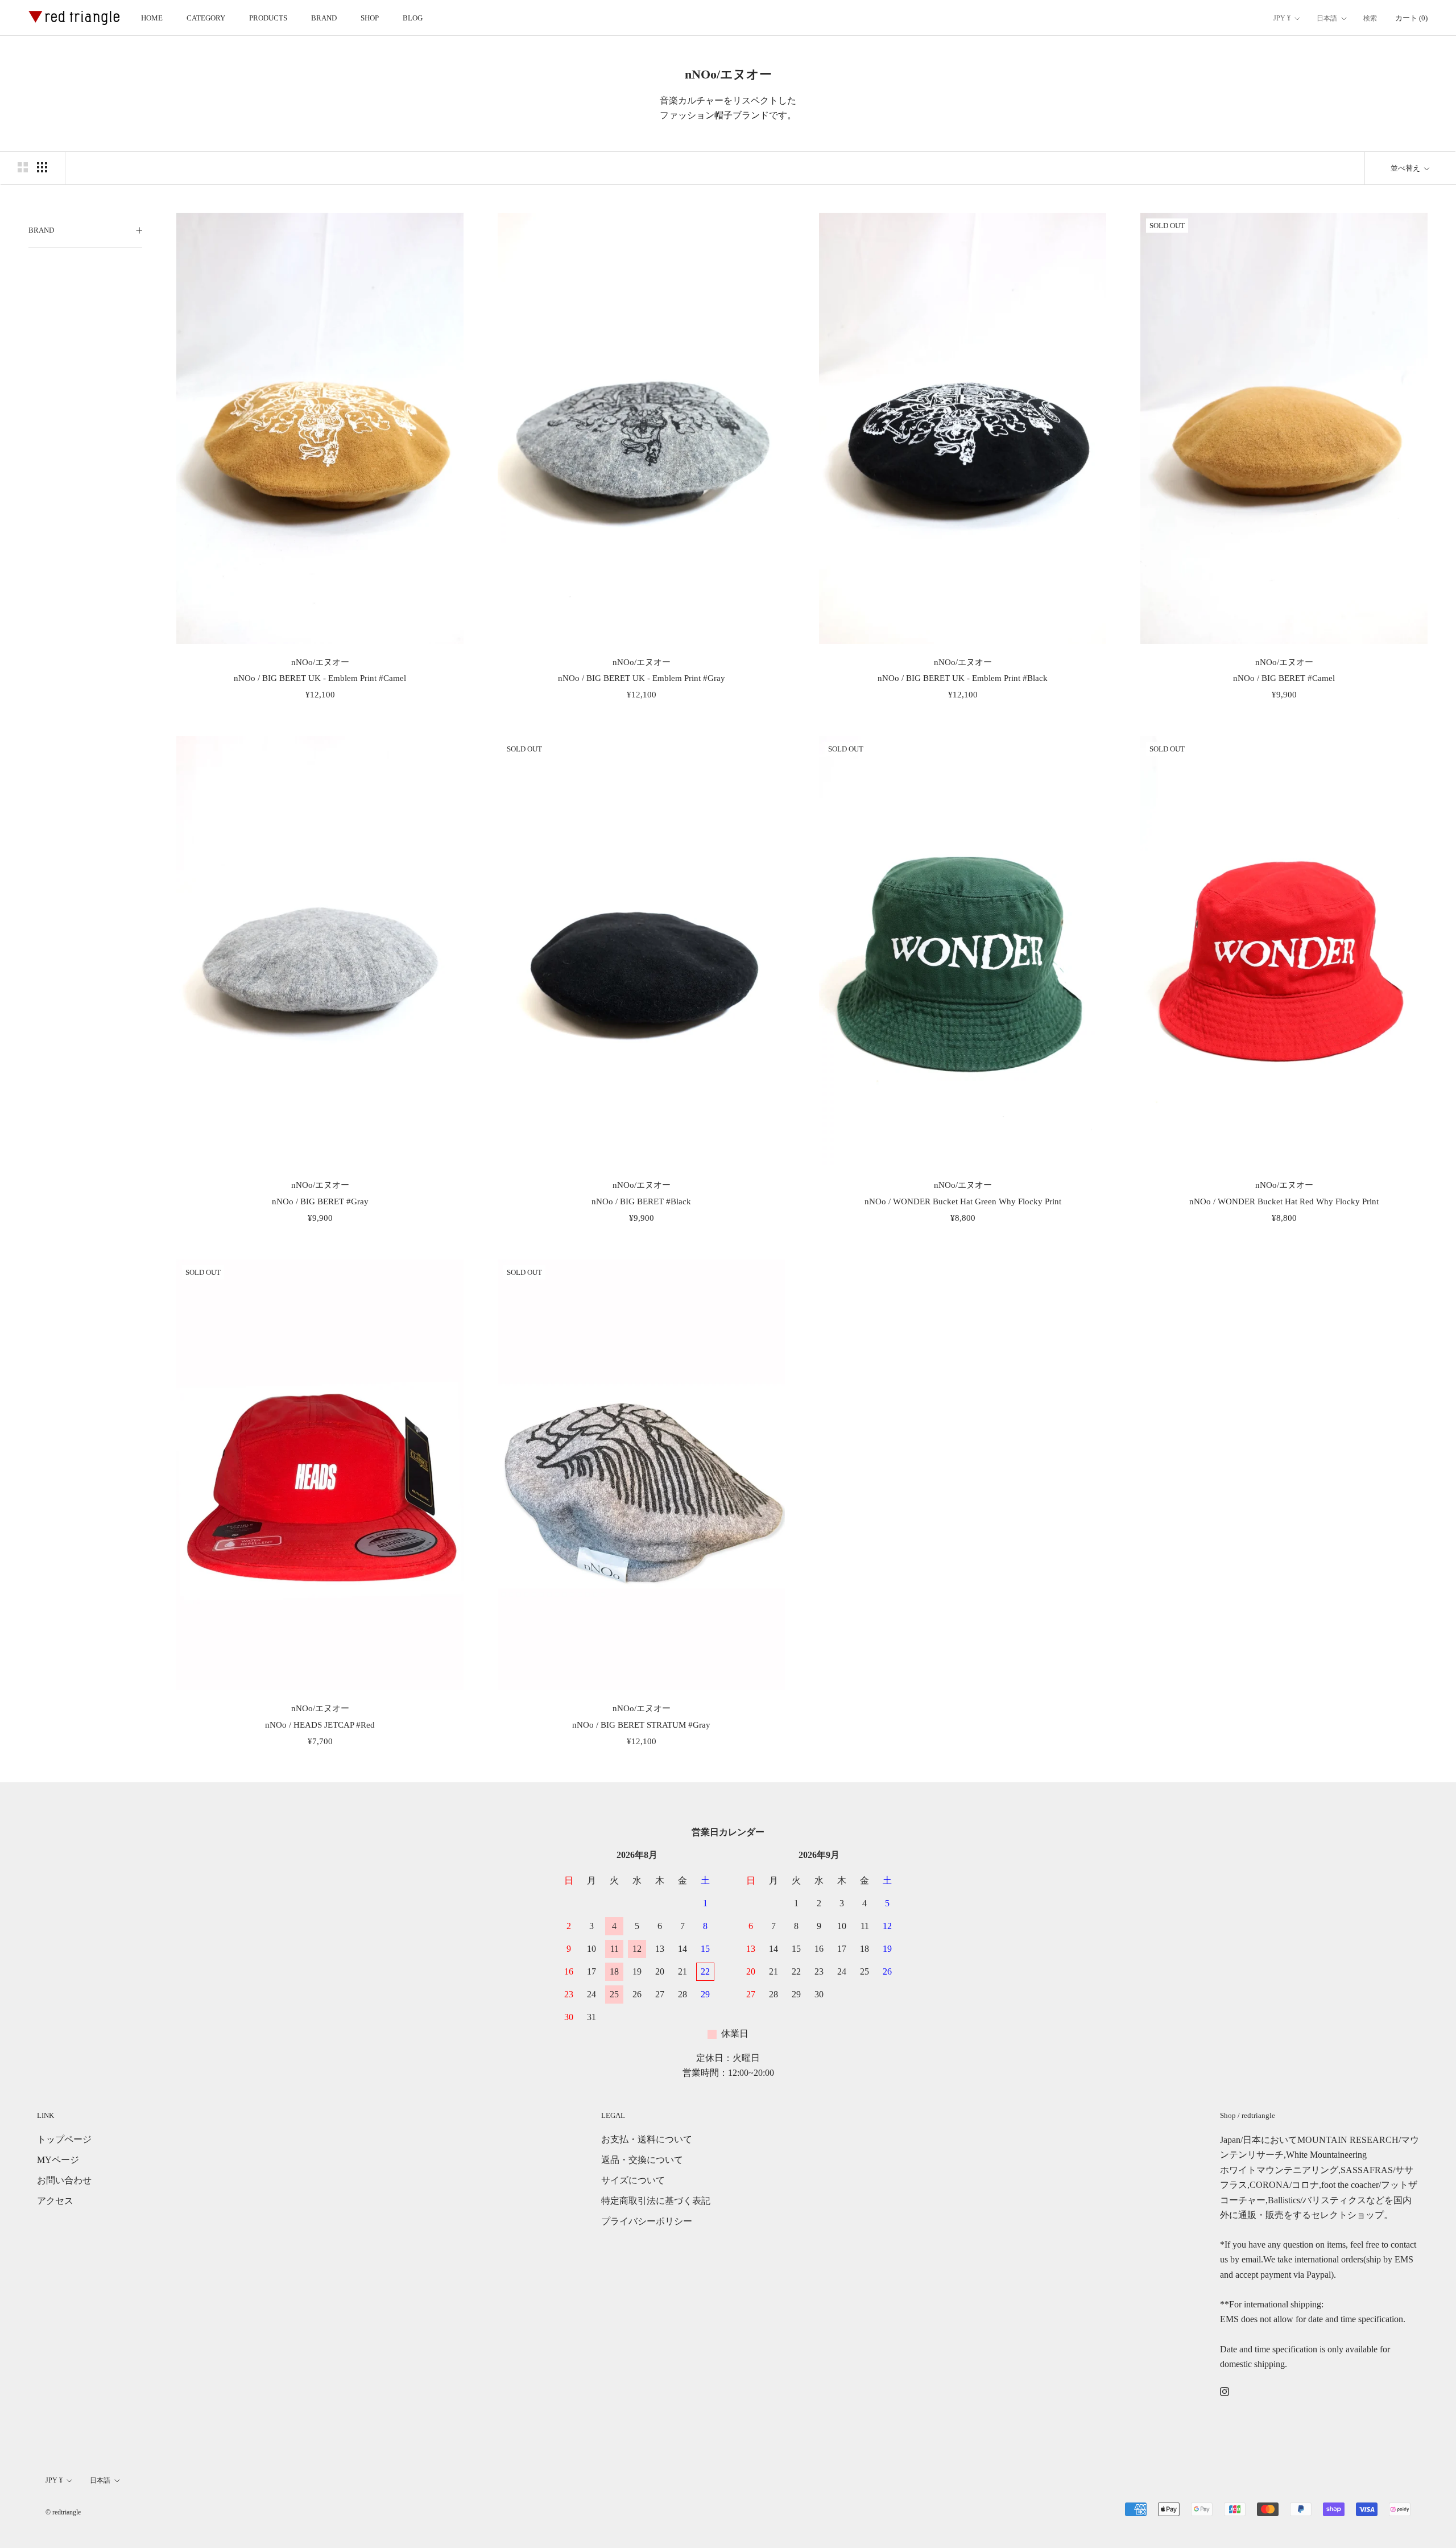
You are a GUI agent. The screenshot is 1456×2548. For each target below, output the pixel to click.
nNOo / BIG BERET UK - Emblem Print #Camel (320, 678)
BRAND (324, 18)
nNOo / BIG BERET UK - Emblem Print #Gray (642, 678)
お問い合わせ (64, 2180)
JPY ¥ (1282, 18)
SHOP (370, 18)
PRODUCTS (268, 18)
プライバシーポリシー (647, 2221)
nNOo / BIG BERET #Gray (320, 1201)
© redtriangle (63, 2512)
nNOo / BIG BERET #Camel (1284, 678)
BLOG (413, 18)
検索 (1370, 18)
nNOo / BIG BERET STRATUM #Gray (641, 1725)
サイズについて (633, 2180)
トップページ (64, 2139)
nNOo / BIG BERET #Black (641, 1201)
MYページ (58, 2160)
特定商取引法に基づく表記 (656, 2201)
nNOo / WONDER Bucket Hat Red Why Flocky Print (1284, 1201)
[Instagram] (1225, 2391)
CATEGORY (206, 18)
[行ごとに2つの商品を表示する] (23, 167)
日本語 (1327, 18)
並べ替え (1406, 168)
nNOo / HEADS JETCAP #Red (320, 1725)
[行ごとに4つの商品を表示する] (42, 167)
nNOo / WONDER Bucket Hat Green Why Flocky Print (963, 1201)
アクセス (55, 2201)
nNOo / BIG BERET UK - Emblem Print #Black (963, 678)
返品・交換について (642, 2160)
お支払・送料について (647, 2139)
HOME (152, 18)
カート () (1411, 18)
